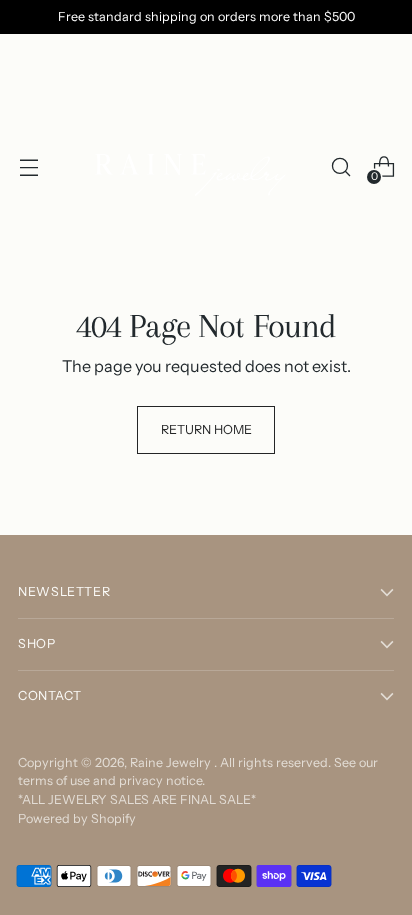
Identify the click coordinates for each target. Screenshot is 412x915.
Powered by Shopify (77, 818)
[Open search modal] (340, 167)
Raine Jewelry (172, 762)
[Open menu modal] (28, 167)
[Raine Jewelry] (194, 167)
